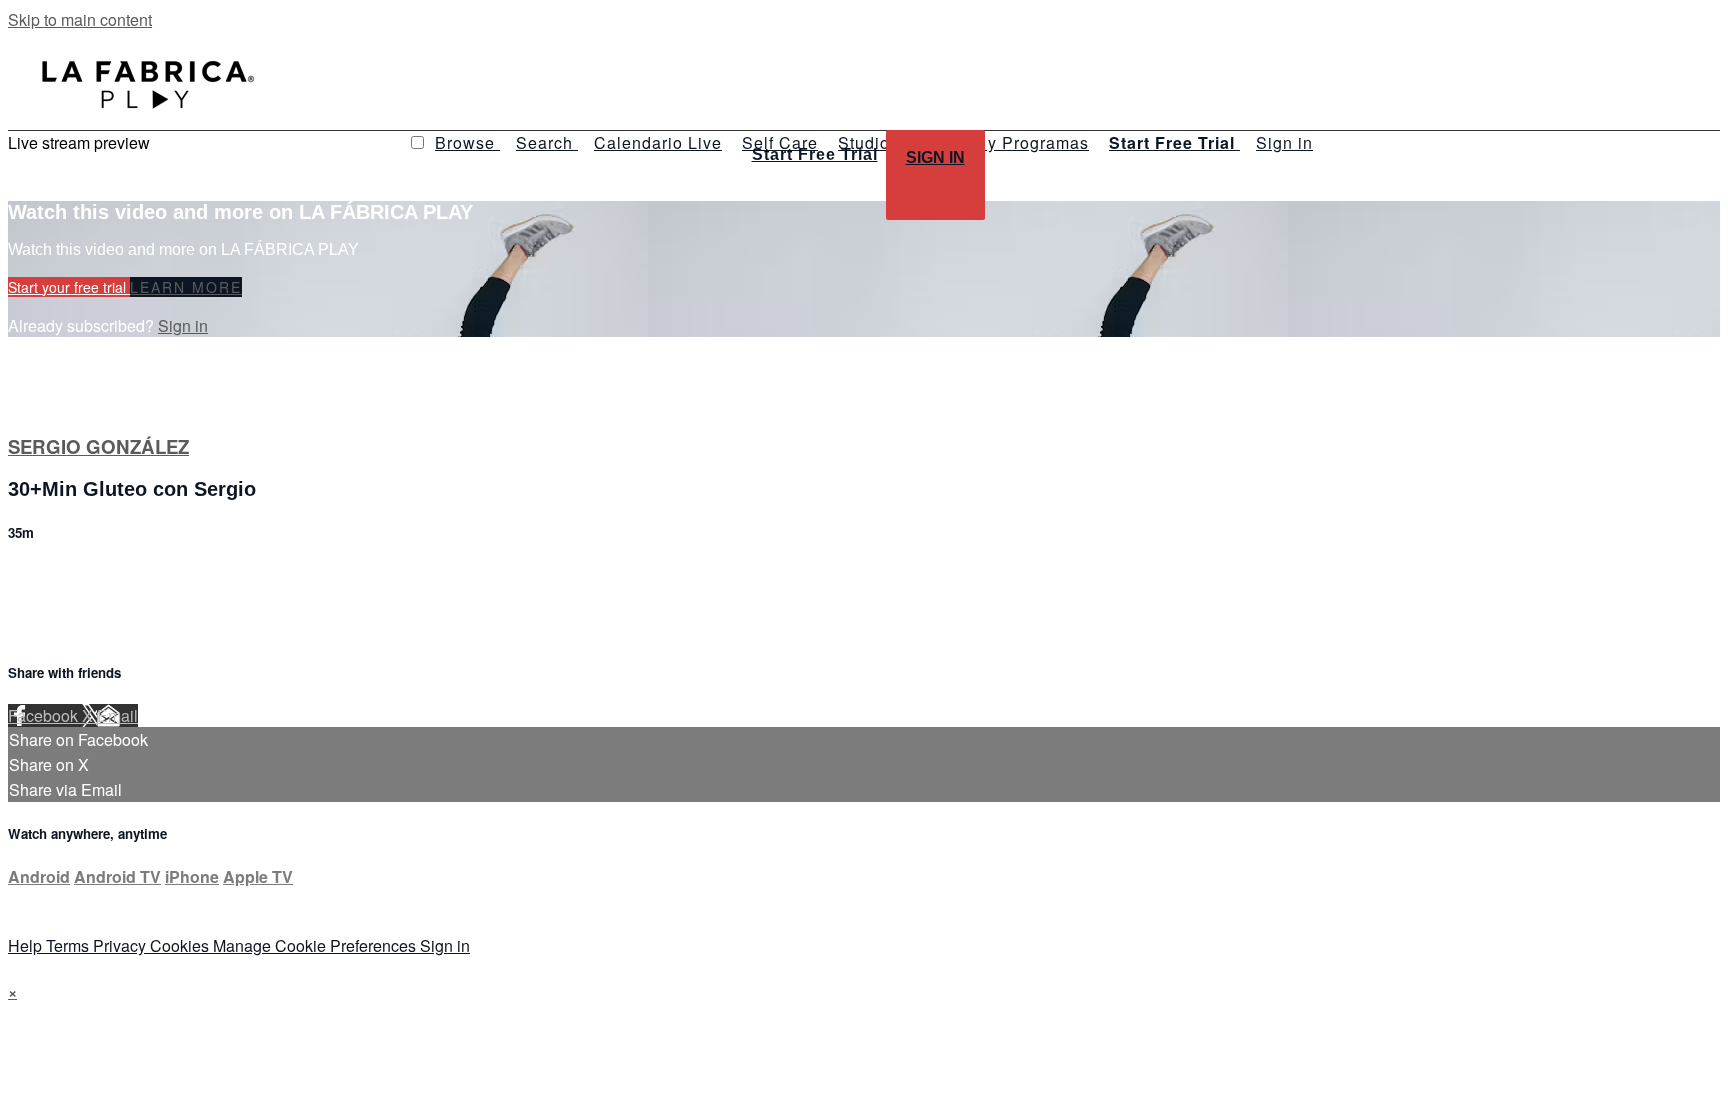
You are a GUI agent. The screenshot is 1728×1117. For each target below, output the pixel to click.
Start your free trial (69, 287)
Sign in (1284, 142)
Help (27, 945)
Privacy (121, 945)
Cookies (181, 945)
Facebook (45, 715)
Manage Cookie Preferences (316, 945)
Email (117, 715)
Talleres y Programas (1004, 142)
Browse (467, 142)
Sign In (935, 157)
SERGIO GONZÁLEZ (98, 446)
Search (547, 142)
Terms (69, 945)
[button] (417, 142)
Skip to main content (80, 19)
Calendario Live (658, 142)
